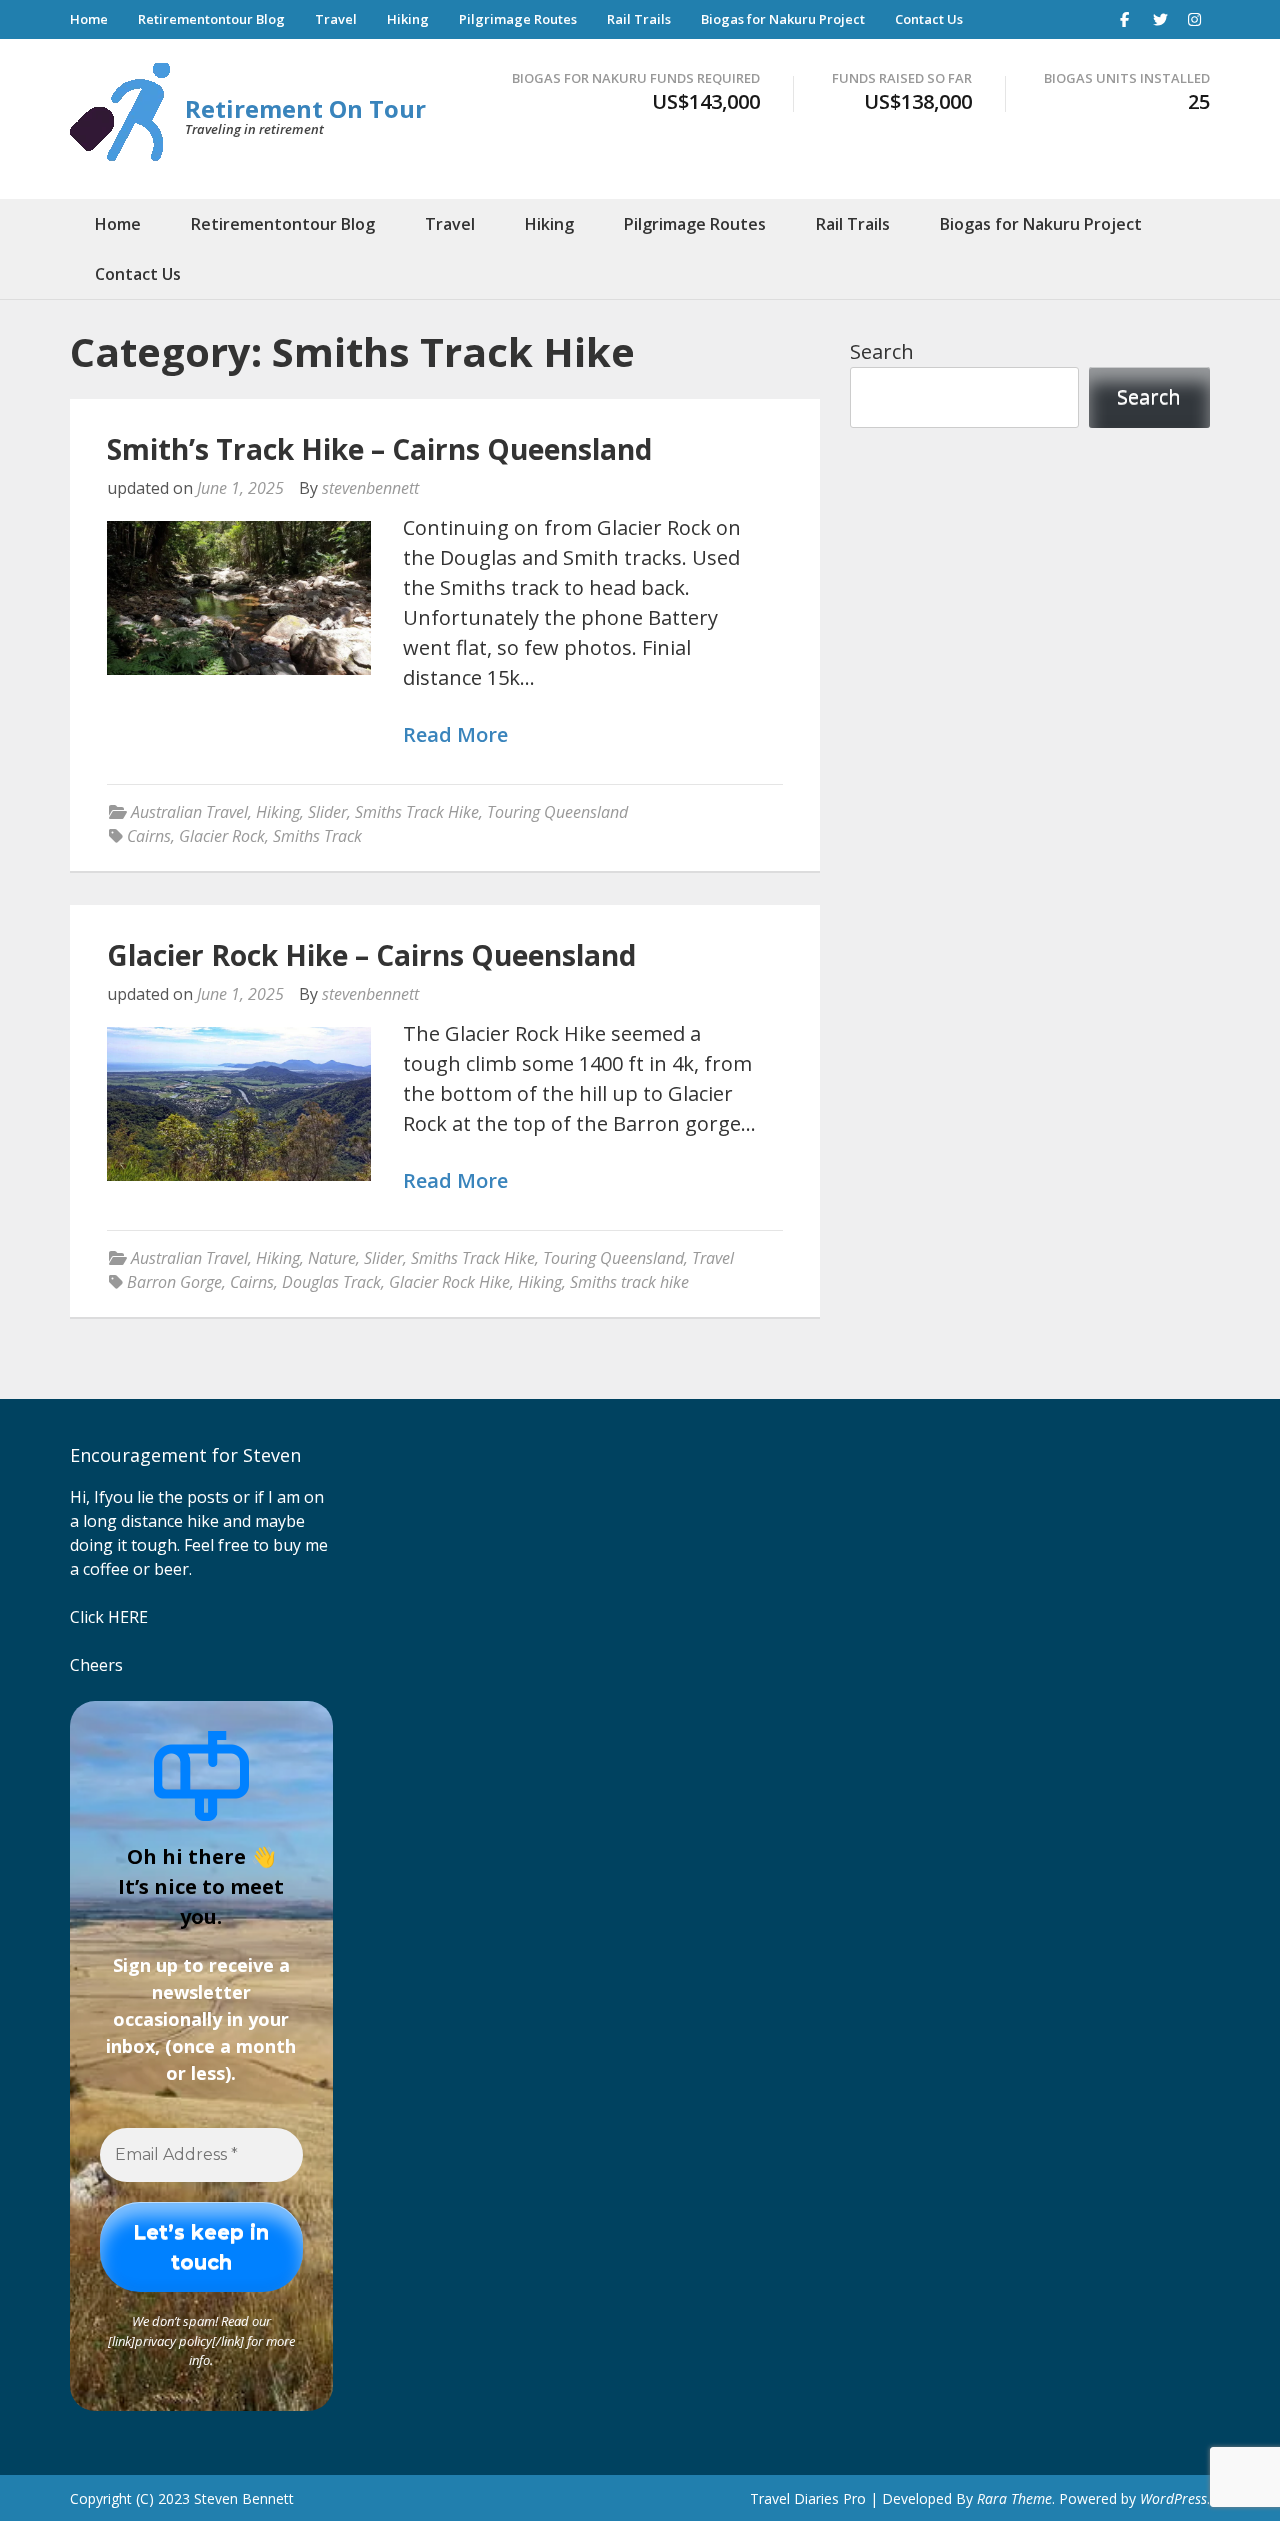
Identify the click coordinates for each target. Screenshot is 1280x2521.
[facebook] (1125, 19)
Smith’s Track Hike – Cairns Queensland (379, 449)
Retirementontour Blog (211, 19)
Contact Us (929, 19)
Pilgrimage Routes (518, 19)
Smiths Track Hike (417, 812)
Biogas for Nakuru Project (783, 19)
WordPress (1173, 2498)
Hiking (408, 19)
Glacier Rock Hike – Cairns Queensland (371, 955)
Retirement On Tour (305, 108)
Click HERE (109, 1617)
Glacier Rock (222, 836)
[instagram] (1195, 19)
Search (882, 351)
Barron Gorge (174, 1282)
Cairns (149, 836)
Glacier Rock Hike (449, 1282)
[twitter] (1160, 19)
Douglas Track (331, 1282)
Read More (455, 735)
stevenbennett (370, 488)
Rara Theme (1014, 2498)
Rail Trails (639, 19)
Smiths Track (317, 836)
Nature (332, 1258)
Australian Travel (189, 812)
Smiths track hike (629, 1282)
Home (89, 19)
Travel (336, 19)
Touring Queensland (557, 812)
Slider (327, 812)
